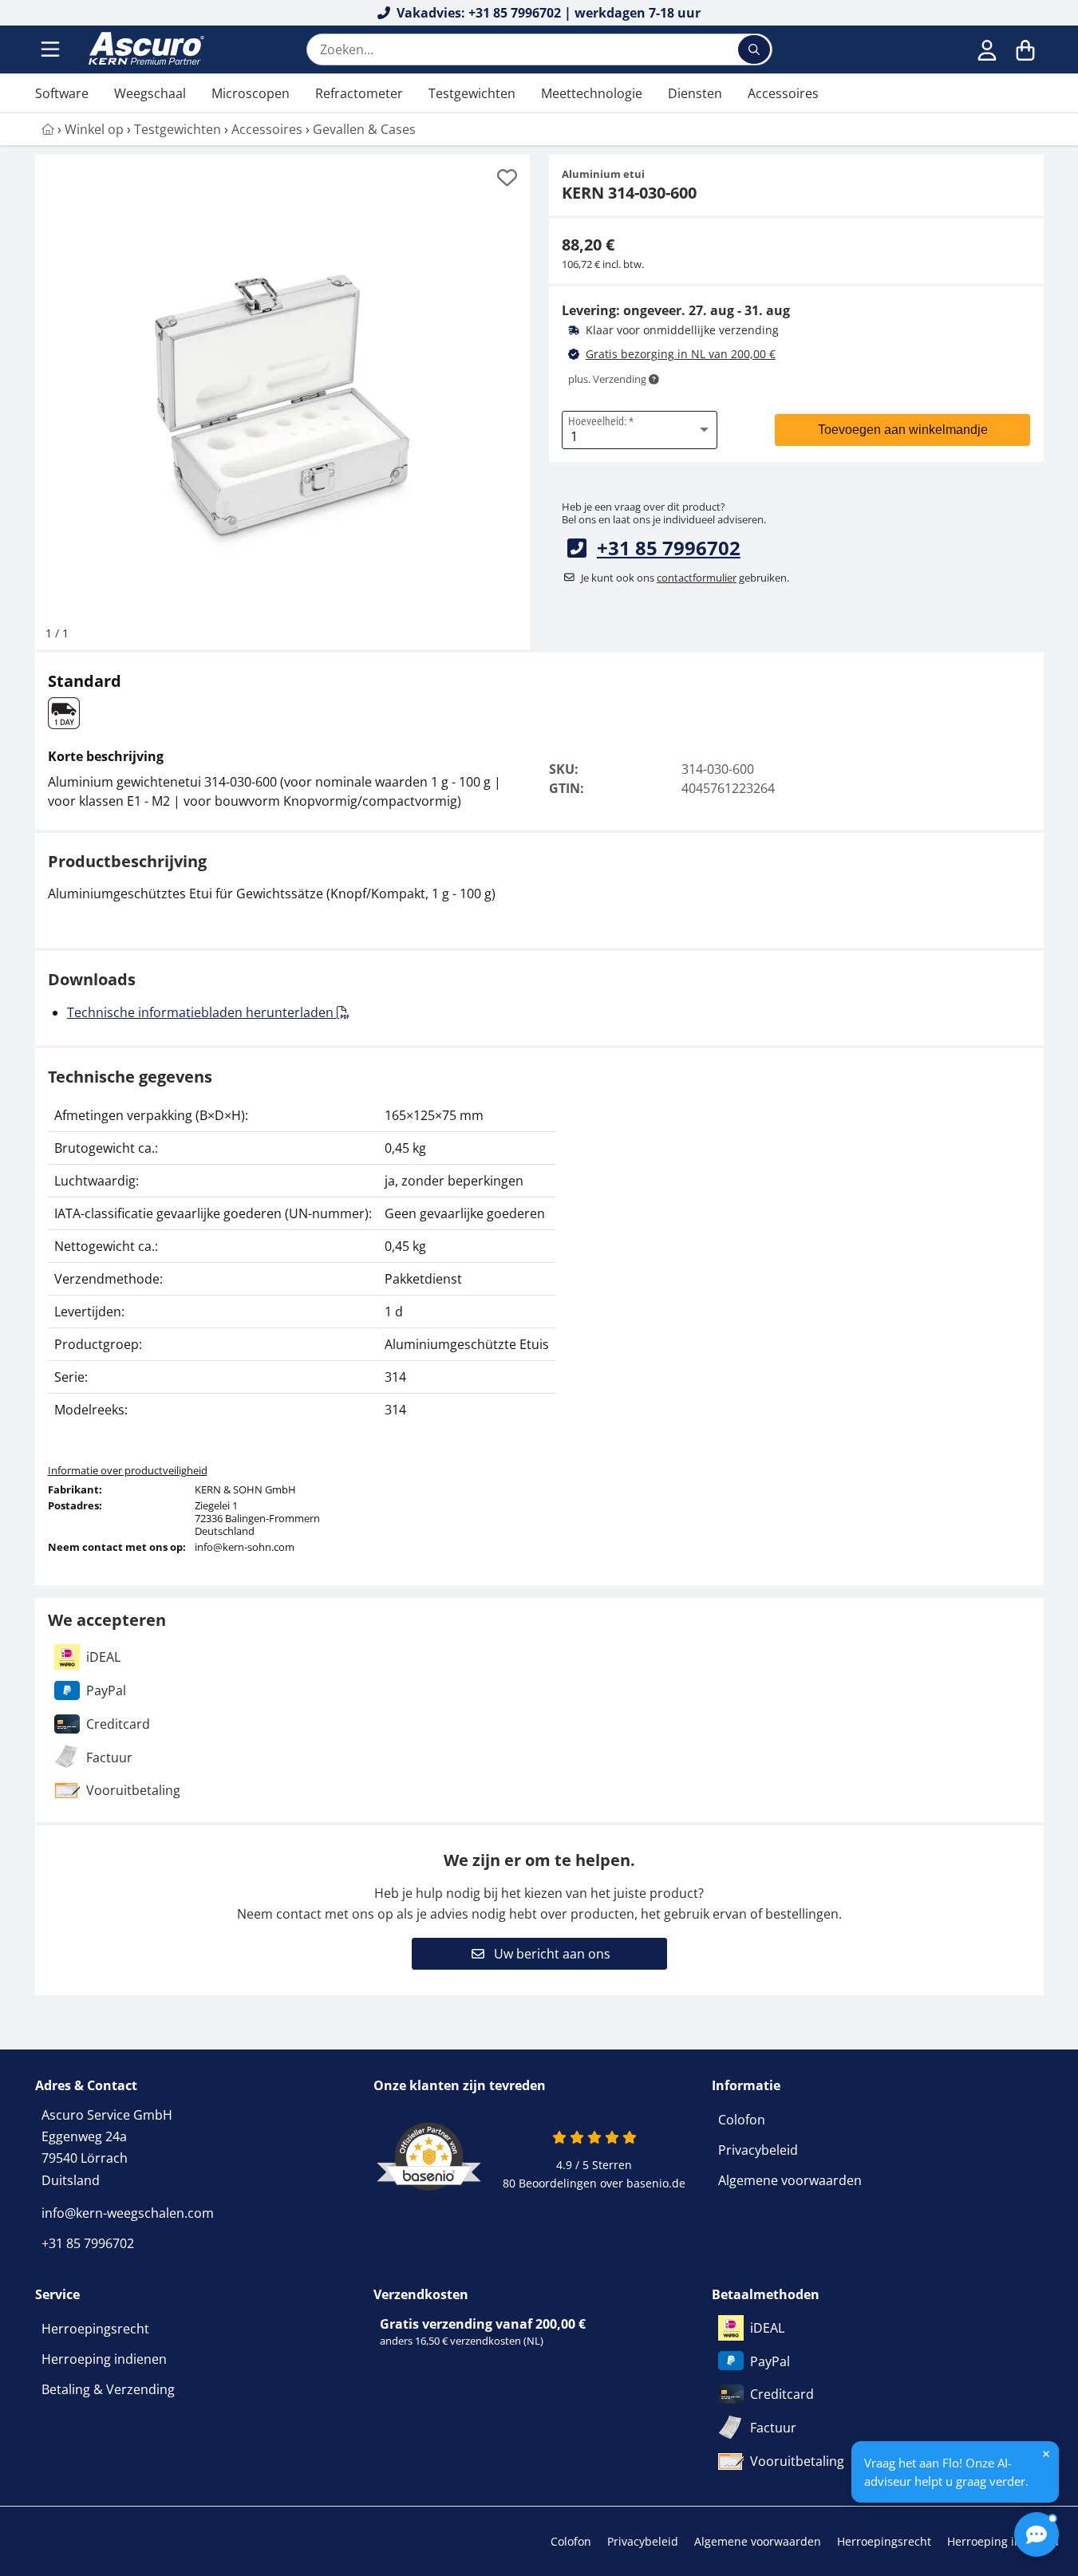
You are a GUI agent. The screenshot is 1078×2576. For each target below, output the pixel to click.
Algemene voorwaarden (790, 2180)
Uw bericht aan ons (551, 1954)
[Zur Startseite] (48, 129)
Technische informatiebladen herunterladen (202, 1012)
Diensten (695, 93)
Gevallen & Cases (364, 129)
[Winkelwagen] (1025, 49)
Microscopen (251, 93)
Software (62, 93)
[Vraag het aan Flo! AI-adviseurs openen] (1037, 2535)
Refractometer (359, 93)
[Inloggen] (987, 49)
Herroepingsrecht (95, 2329)
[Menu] (52, 49)
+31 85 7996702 (669, 548)
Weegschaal (150, 93)
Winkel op (94, 129)
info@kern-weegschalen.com (128, 2213)
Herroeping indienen (104, 2359)
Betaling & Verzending (108, 2389)
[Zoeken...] (754, 49)
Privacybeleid (758, 2150)
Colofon (742, 2120)
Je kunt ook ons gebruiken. (685, 578)
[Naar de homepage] (144, 49)
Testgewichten (472, 93)
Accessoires (783, 93)
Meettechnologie (592, 93)
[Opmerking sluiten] (1046, 2454)
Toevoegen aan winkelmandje (903, 430)
